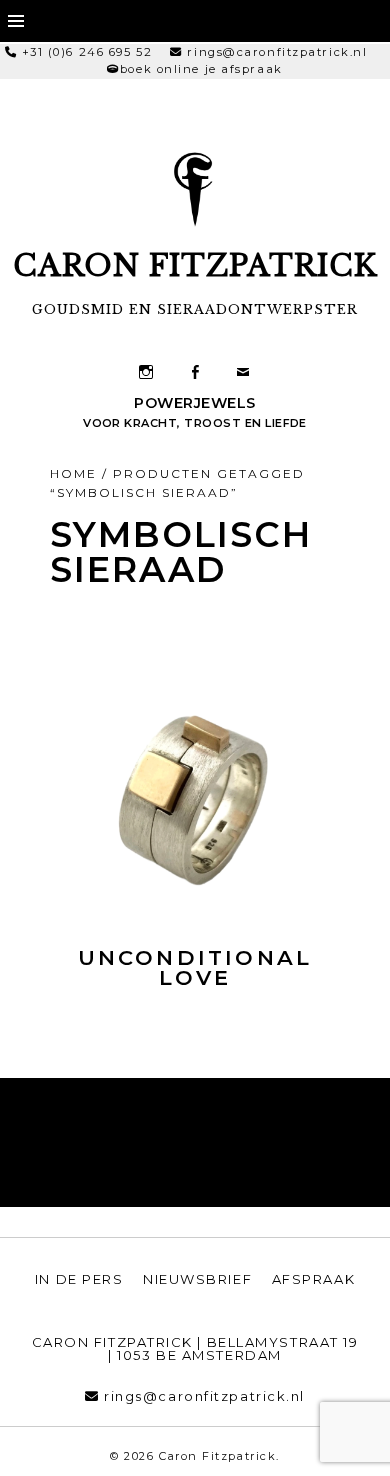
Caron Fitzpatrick (195, 266)
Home (73, 473)
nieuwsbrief (197, 1279)
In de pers (79, 1279)
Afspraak (313, 1279)
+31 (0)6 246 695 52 (87, 52)
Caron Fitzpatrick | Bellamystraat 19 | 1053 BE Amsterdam (195, 1348)
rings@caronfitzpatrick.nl (277, 52)
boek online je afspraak (201, 69)
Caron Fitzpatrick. (219, 1456)
